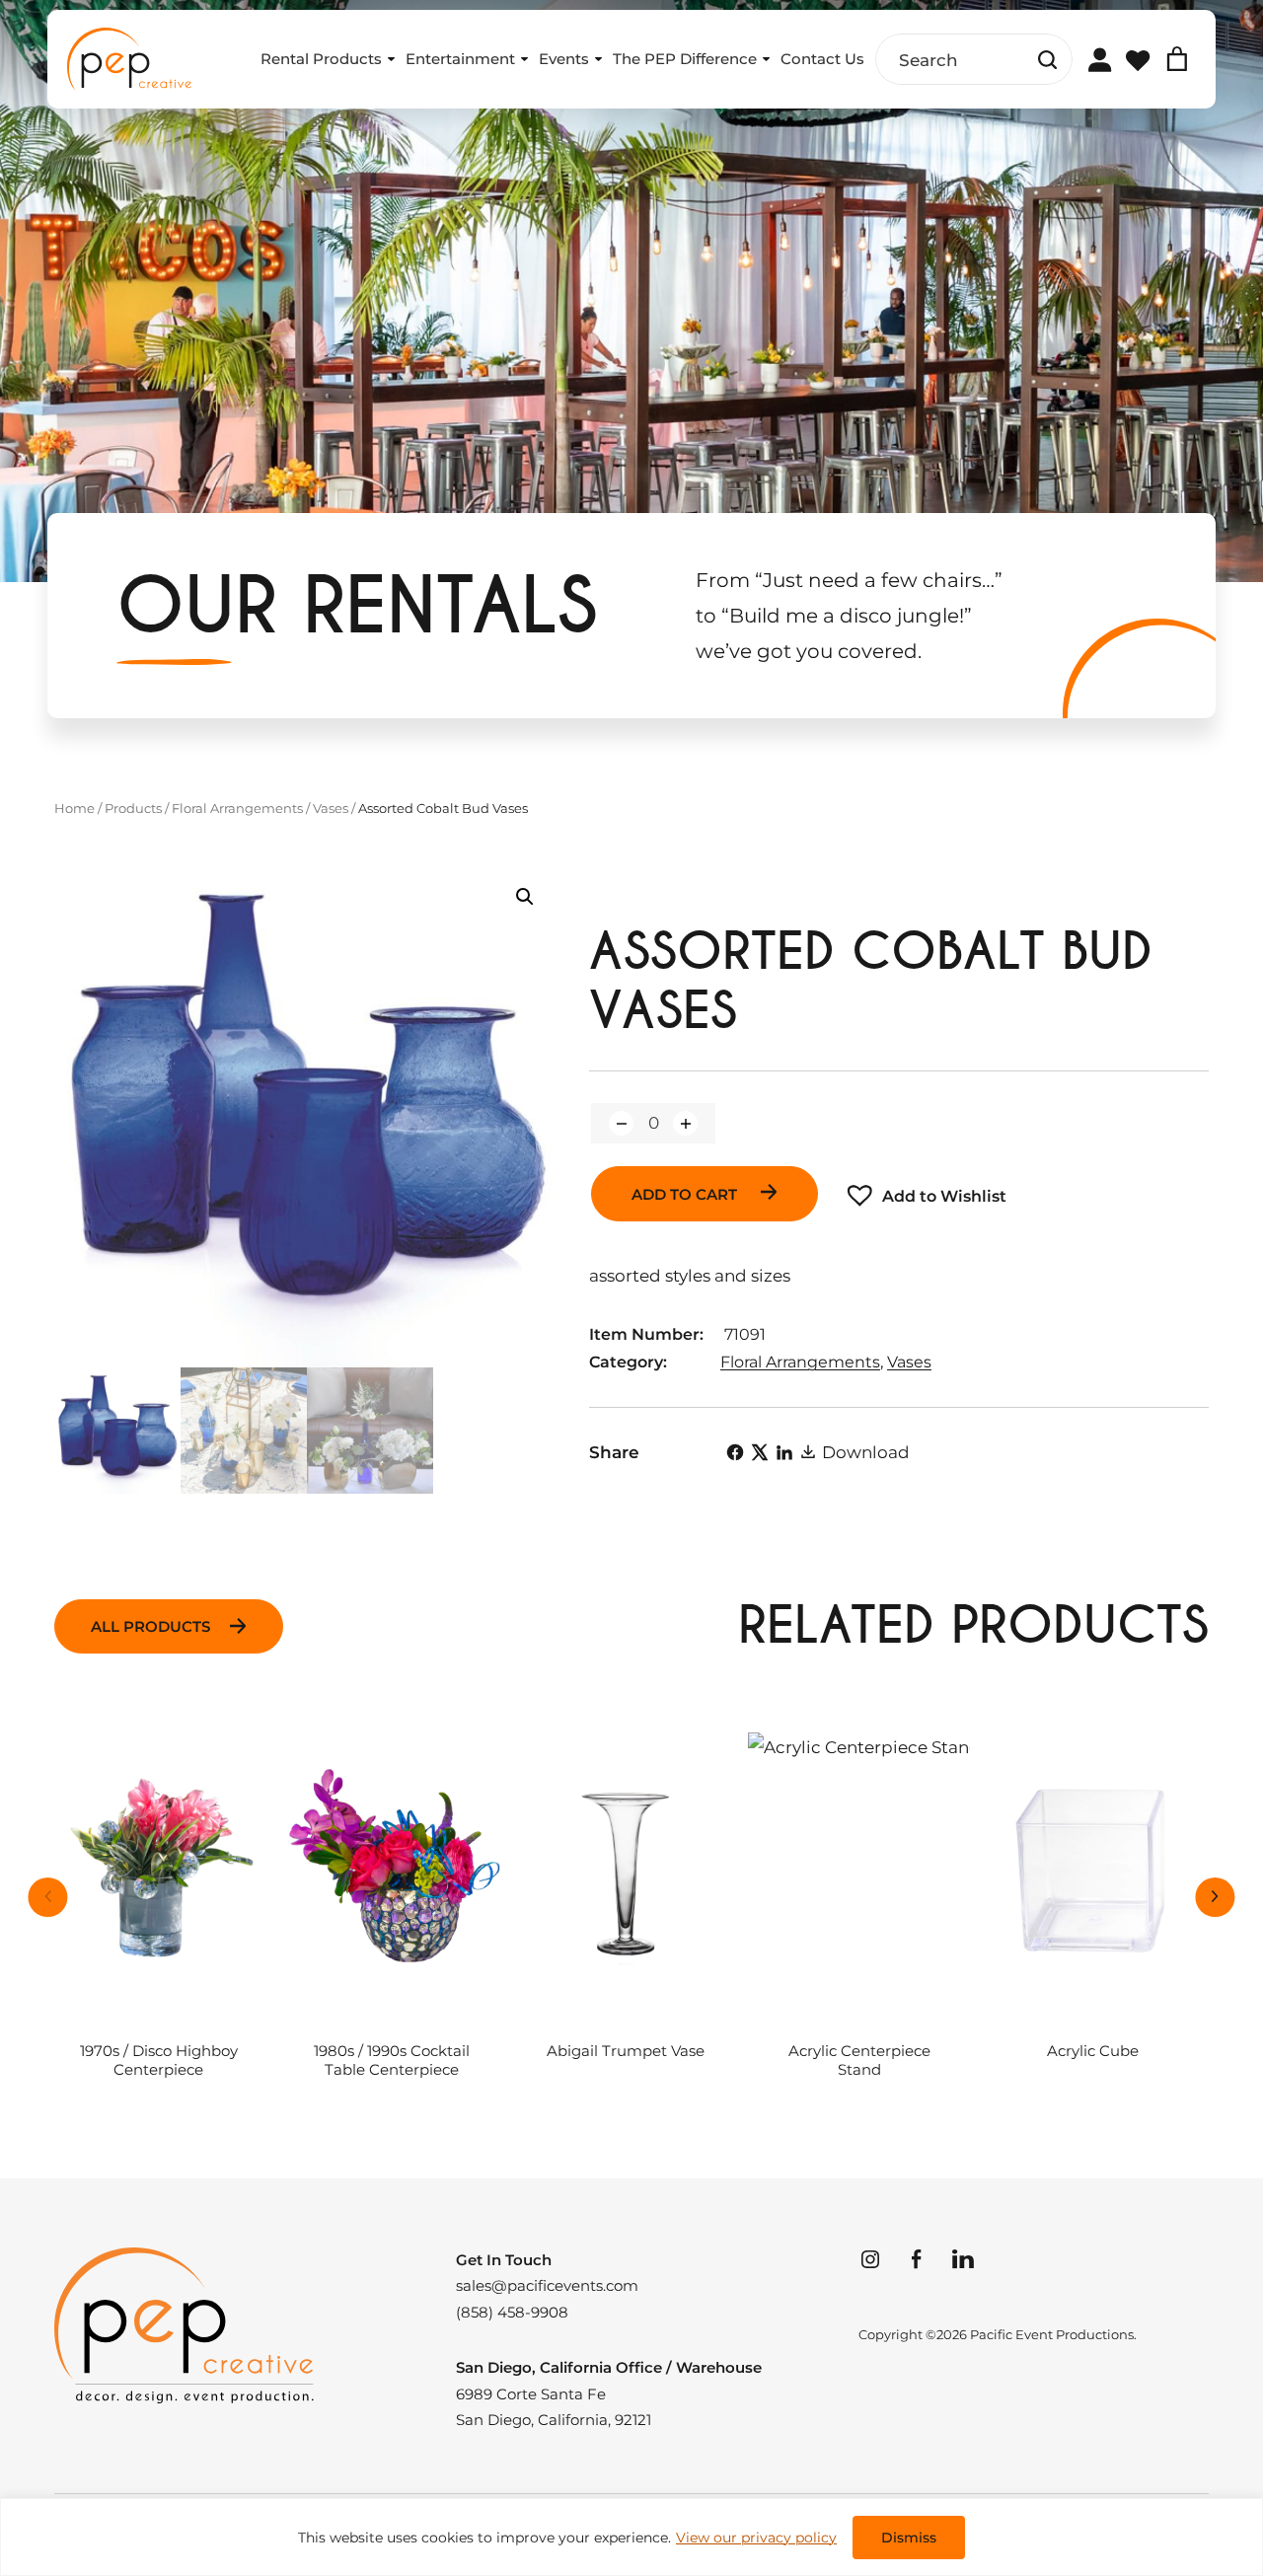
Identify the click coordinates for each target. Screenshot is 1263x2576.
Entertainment (460, 59)
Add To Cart (686, 1194)
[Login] (1099, 59)
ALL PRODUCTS (150, 1626)
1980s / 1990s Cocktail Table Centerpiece (392, 2061)
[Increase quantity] (685, 1123)
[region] (631, 2537)
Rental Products (321, 59)
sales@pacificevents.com (547, 2286)
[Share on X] (760, 1452)
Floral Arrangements (237, 808)
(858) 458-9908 (512, 2313)
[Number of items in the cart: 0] (1177, 59)
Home (74, 808)
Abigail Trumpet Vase (626, 2051)
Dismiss (909, 2538)
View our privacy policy (756, 2538)
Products (133, 808)
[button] (525, 897)
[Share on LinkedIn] (784, 1452)
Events (564, 59)
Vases (331, 808)
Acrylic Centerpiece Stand (859, 2061)
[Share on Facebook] (735, 1452)
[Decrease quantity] (621, 1123)
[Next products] (1216, 1897)
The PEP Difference (685, 59)
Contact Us (822, 59)
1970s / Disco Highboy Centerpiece (159, 2061)
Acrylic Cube (1093, 2051)
